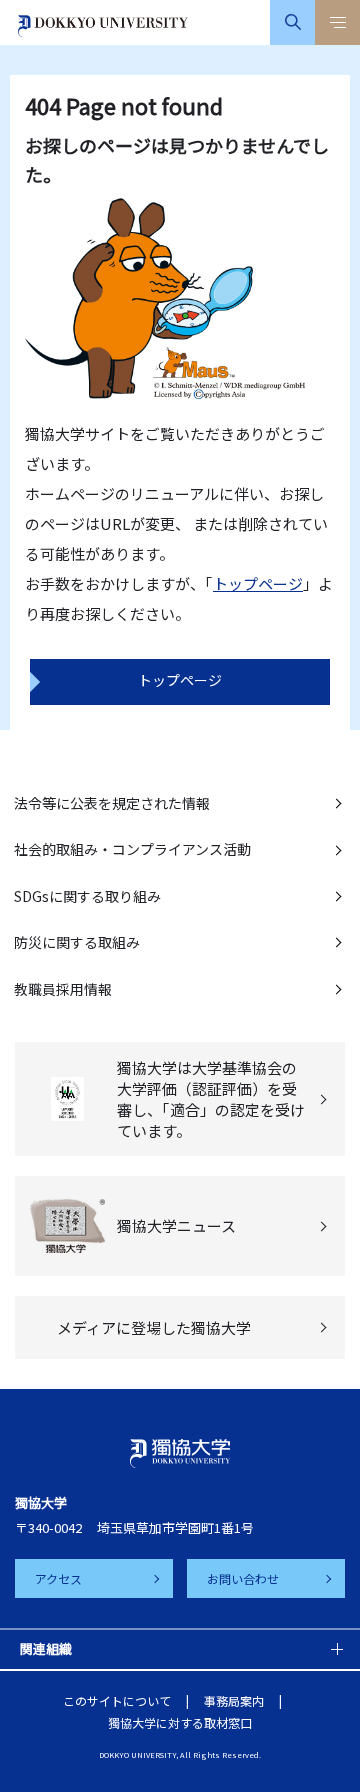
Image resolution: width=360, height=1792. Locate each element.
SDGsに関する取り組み (87, 896)
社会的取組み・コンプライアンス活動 (132, 849)
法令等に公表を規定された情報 (112, 803)
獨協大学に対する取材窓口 (180, 1722)
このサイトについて (117, 1700)
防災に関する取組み (77, 942)
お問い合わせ (243, 1578)
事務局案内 (234, 1700)
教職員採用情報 (63, 989)
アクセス (58, 1578)
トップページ (258, 583)
